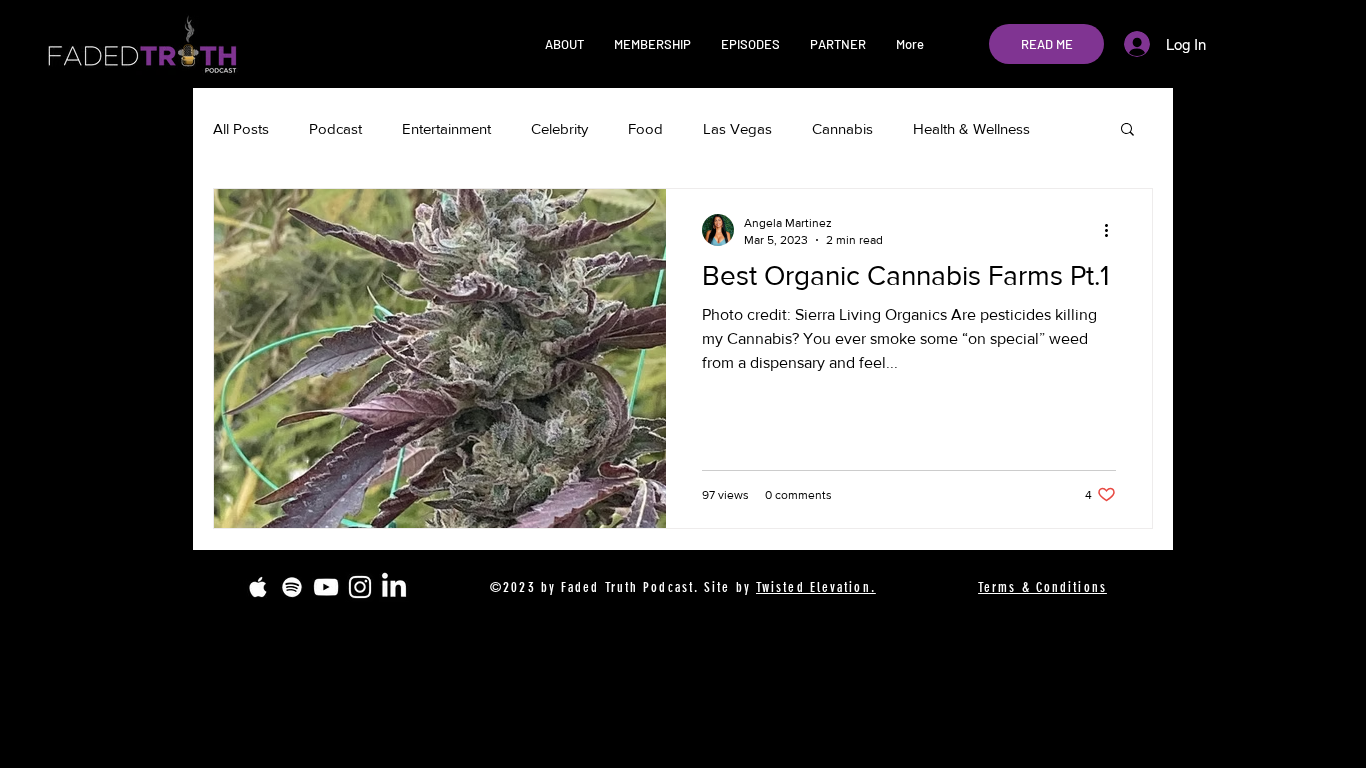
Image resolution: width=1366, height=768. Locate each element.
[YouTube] (326, 587)
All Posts (241, 128)
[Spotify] (292, 587)
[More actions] (1113, 230)
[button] (564, 44)
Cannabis (842, 128)
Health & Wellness (971, 128)
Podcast (335, 128)
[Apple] (258, 587)
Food (645, 128)
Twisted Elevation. (816, 587)
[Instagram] (360, 587)
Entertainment (446, 128)
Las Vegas (737, 128)
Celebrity (559, 128)
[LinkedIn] (394, 587)
